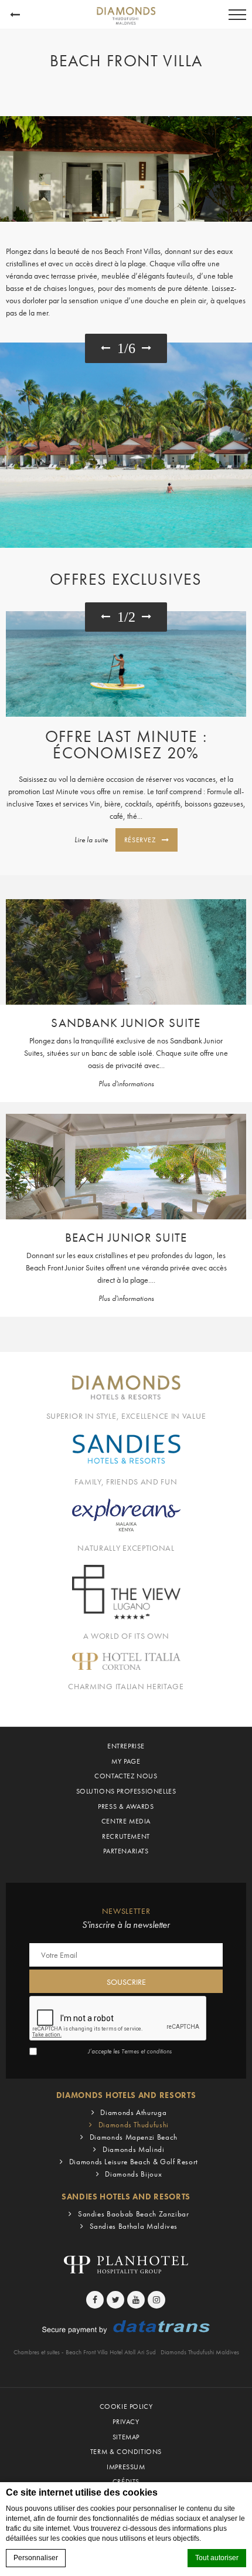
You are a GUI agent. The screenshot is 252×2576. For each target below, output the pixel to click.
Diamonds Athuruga (133, 2112)
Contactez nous (126, 1776)
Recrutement (126, 1836)
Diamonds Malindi (133, 2149)
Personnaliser (36, 2558)
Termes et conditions (147, 2051)
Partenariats (126, 1851)
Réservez (140, 840)
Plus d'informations (126, 1084)
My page (126, 1761)
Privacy (126, 2422)
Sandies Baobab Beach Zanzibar (134, 2214)
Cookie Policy (126, 2406)
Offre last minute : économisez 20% (126, 745)
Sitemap (126, 2437)
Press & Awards (126, 1806)
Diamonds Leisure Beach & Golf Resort (134, 2162)
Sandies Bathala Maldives (134, 2226)
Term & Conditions (126, 2452)
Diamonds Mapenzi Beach (134, 2137)
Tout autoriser (217, 2558)
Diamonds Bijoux (133, 2174)
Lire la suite (91, 840)
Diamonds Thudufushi (134, 2125)
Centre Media (126, 1821)
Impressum (126, 2467)
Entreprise (126, 1746)
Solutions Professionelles (126, 1791)
